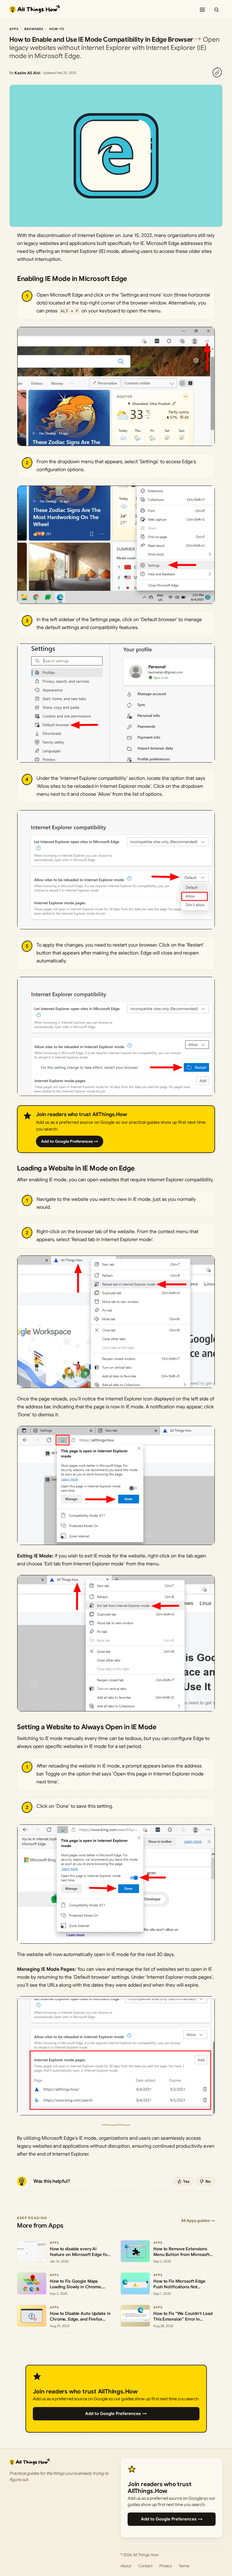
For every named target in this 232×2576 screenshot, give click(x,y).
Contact (145, 2566)
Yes (186, 2181)
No (208, 2181)
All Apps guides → (198, 2221)
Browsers (34, 29)
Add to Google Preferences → (70, 1141)
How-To (57, 29)
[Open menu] (202, 10)
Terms (184, 2566)
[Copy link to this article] (217, 73)
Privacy (166, 2566)
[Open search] (216, 10)
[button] (116, 386)
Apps (14, 29)
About (126, 2566)
